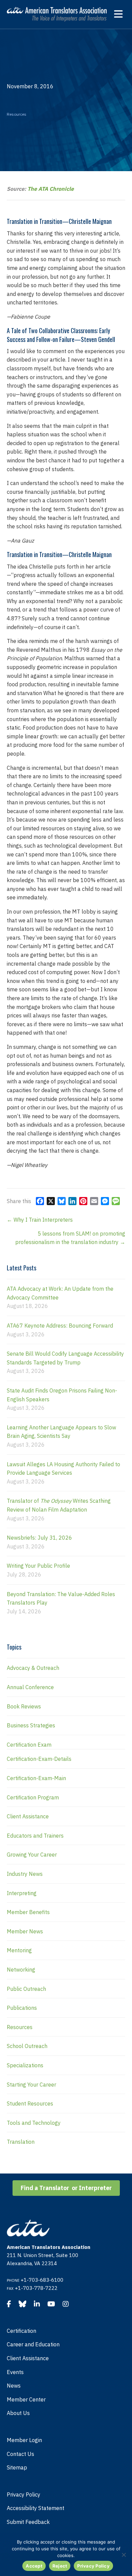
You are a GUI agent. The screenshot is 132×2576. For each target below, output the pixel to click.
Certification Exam (29, 1745)
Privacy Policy (24, 2494)
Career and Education (33, 2344)
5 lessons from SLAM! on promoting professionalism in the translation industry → (70, 1238)
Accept (34, 2566)
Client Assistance (28, 1816)
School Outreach (27, 2046)
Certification (21, 2331)
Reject (60, 2566)
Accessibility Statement (36, 2508)
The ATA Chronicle (51, 189)
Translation (21, 2142)
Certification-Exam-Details (39, 1759)
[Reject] (124, 2555)
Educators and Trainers (35, 1836)
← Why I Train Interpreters (40, 1220)
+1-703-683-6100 (42, 2280)
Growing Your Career (32, 1855)
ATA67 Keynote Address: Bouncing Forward (60, 1326)
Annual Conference (30, 1687)
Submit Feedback (28, 2522)
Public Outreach (26, 1989)
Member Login (24, 2440)
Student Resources (30, 2103)
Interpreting (22, 1893)
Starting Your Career (31, 2085)
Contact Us (20, 2454)
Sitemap (17, 2467)
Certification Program (33, 1797)
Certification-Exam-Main (36, 1778)
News (14, 2386)
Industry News (25, 1874)
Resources (17, 114)
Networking (21, 1970)
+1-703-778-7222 (36, 2288)
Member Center (26, 2399)
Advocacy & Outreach (33, 1668)
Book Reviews (24, 1706)
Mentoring (19, 1950)
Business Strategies (31, 1725)
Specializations (25, 2065)
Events (15, 2372)
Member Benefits (28, 1912)
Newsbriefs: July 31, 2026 (39, 1538)
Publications (22, 2008)
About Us (18, 2413)
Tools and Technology (34, 2123)
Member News (25, 1931)
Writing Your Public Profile (38, 1566)
